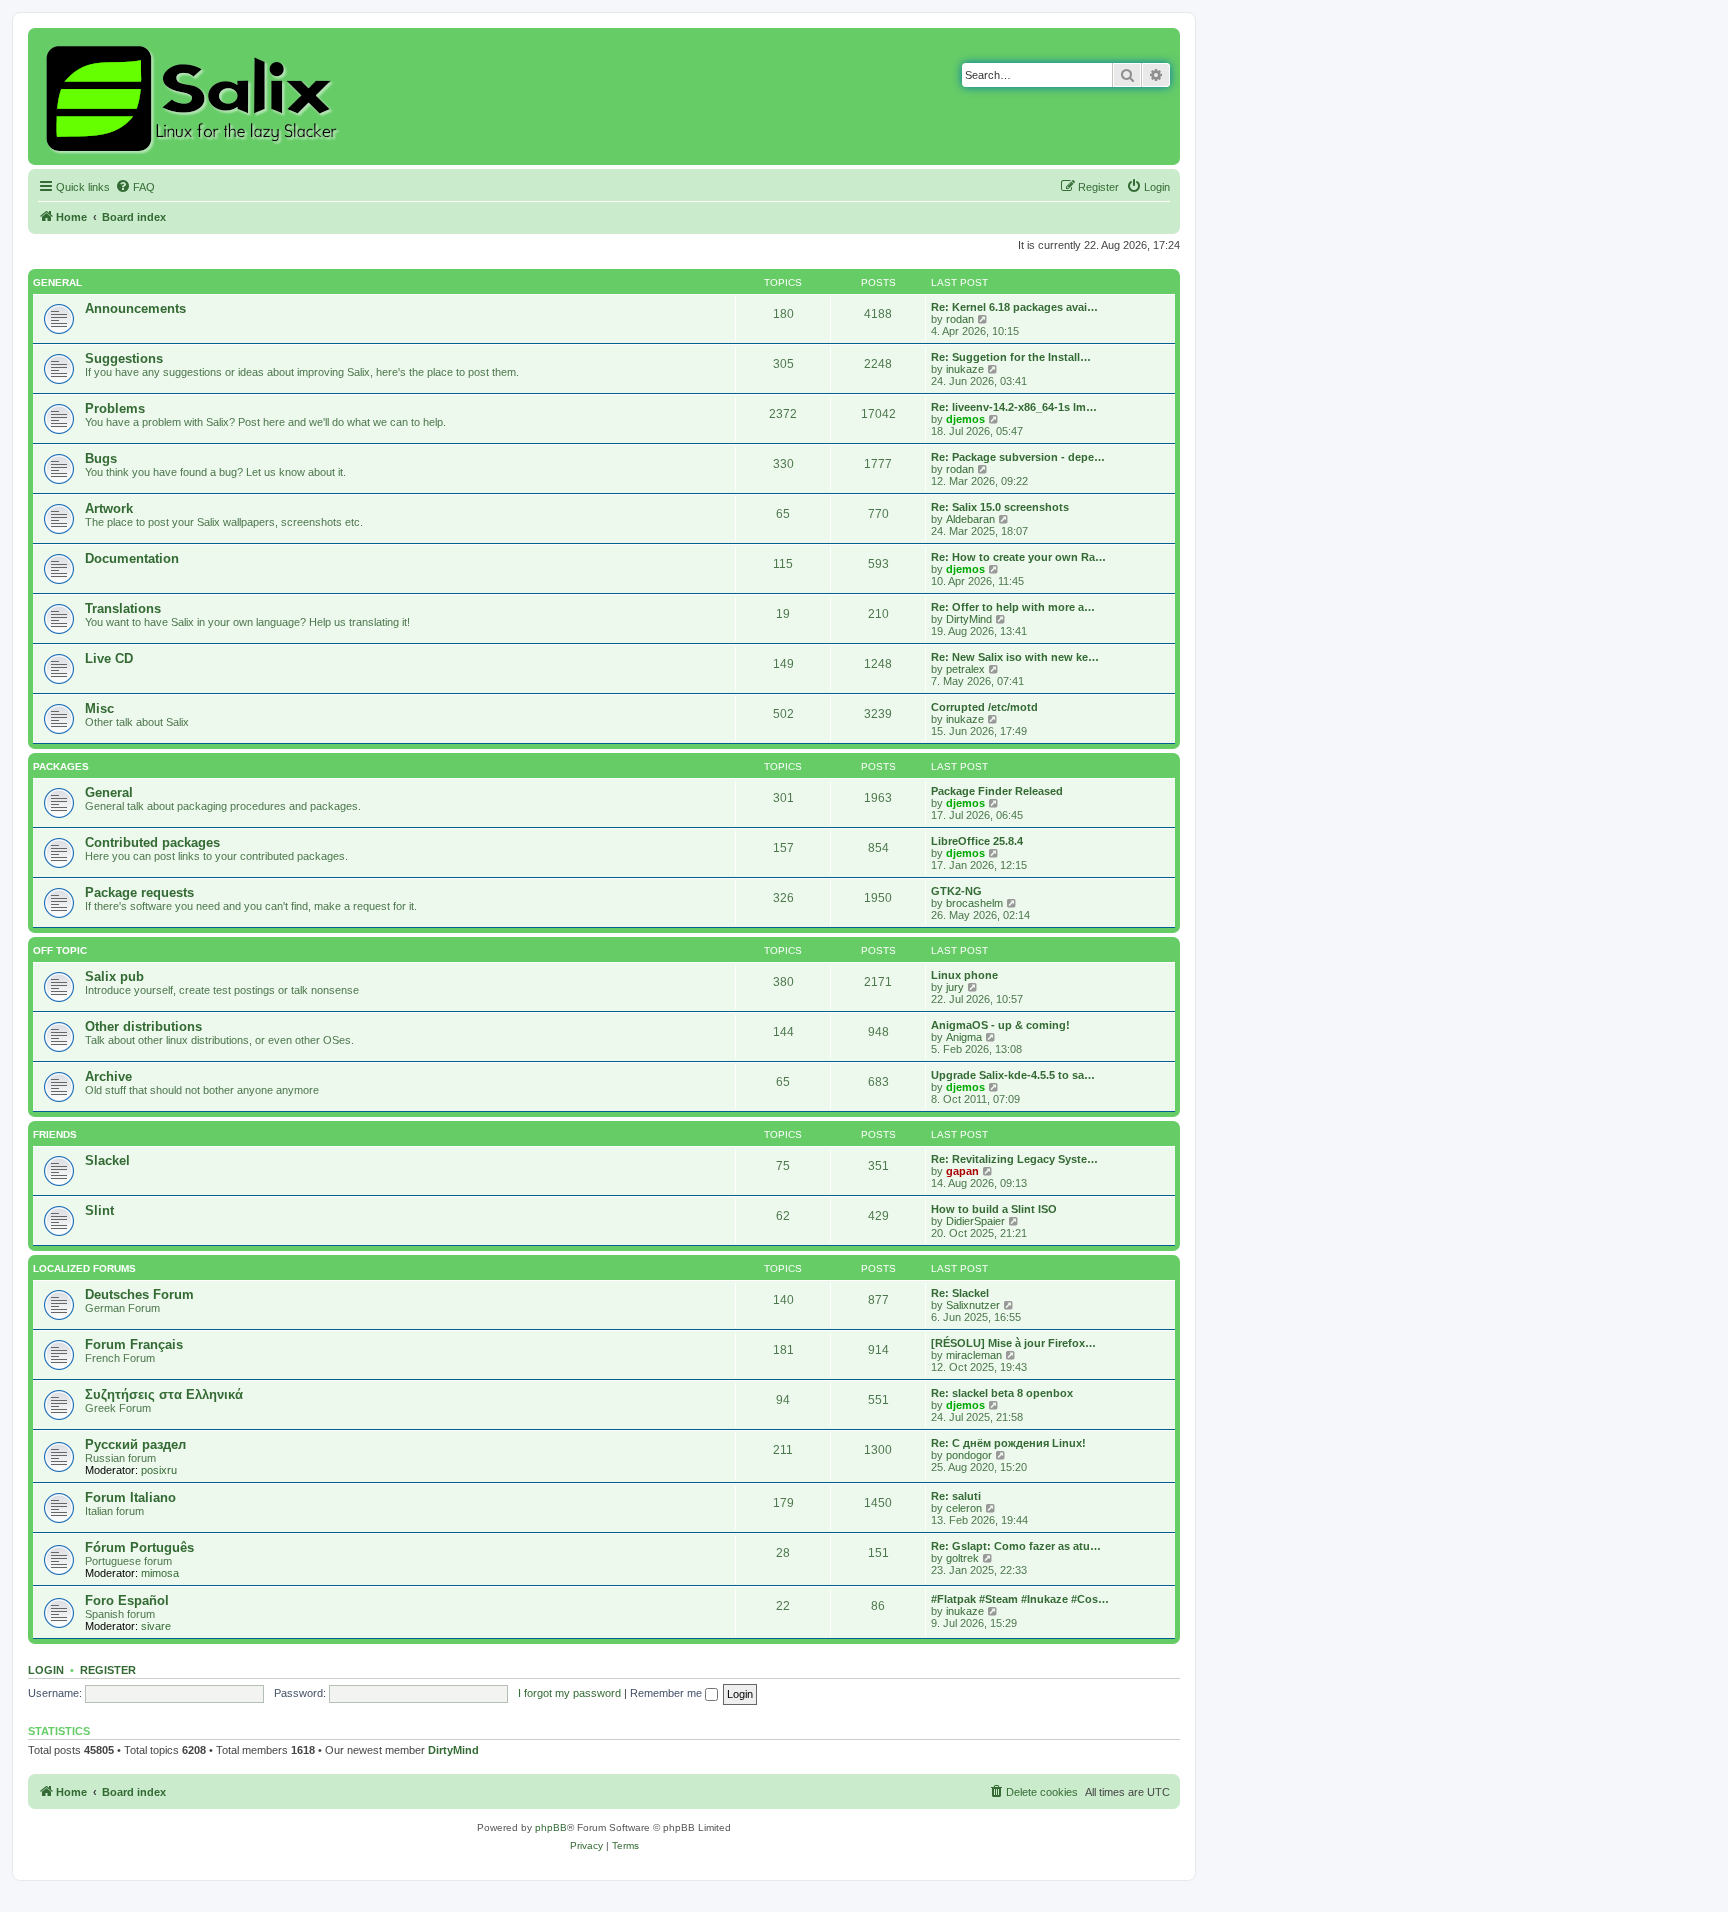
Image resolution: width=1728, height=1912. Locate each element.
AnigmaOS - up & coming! (1000, 1025)
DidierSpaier (975, 1221)
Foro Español (127, 1600)
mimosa (160, 1573)
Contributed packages (152, 842)
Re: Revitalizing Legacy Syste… (1014, 1159)
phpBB (551, 1827)
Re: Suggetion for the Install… (1011, 357)
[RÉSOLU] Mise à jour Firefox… (1013, 1343)
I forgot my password (569, 1693)
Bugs (101, 458)
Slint (99, 1210)
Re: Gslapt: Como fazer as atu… (1016, 1546)
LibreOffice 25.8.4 (977, 841)
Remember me (667, 1693)
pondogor (969, 1455)
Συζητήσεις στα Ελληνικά (164, 1394)
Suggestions (124, 358)
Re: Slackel (960, 1293)
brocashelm (974, 903)
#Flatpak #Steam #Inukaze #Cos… (1020, 1599)
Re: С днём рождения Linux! (1008, 1443)
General (57, 282)
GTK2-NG (956, 891)
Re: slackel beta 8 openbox (1002, 1393)
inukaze (965, 369)
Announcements (135, 308)
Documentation (132, 558)
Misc (99, 708)
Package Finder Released (997, 791)
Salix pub (114, 976)
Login (46, 1670)
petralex (965, 669)
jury (955, 987)
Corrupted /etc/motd (984, 707)
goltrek (962, 1558)
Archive (108, 1076)
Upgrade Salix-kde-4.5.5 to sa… (1013, 1075)
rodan (960, 319)
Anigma (964, 1037)
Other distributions (143, 1026)
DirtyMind (969, 619)
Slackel (107, 1160)
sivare (156, 1626)
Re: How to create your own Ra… (1018, 557)
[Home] (194, 96)
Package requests (139, 892)
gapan (962, 1171)
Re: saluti (956, 1496)
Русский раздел (135, 1444)
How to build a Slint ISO (994, 1209)
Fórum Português (139, 1547)
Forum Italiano (130, 1497)
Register (108, 1670)
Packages (61, 766)
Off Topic (60, 950)
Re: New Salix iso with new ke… (1015, 657)
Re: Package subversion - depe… (1018, 457)
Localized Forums (84, 1268)
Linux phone (964, 975)
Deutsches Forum (139, 1294)
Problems (115, 408)
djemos (965, 419)
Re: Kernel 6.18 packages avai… (1014, 307)
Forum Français (134, 1344)
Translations (123, 608)
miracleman (974, 1355)
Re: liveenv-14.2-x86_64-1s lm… (1014, 407)
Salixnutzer (973, 1305)
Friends (55, 1134)
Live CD (109, 658)
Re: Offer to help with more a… (1013, 607)
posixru (159, 1470)
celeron (964, 1508)
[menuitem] (135, 187)
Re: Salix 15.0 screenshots (1000, 507)
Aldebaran (970, 519)
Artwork (109, 508)
